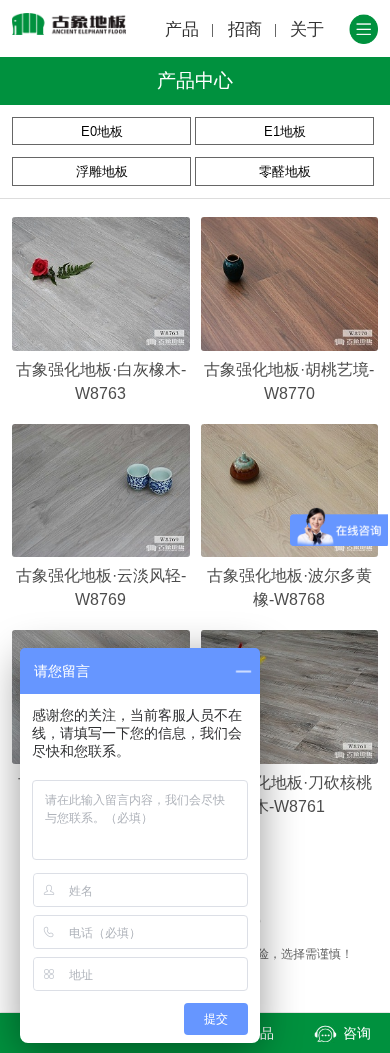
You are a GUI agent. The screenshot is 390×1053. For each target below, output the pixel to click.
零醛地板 (285, 171)
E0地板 (102, 131)
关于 (307, 29)
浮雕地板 (102, 171)
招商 (245, 29)
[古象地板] (69, 24)
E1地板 (285, 131)
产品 (182, 29)
